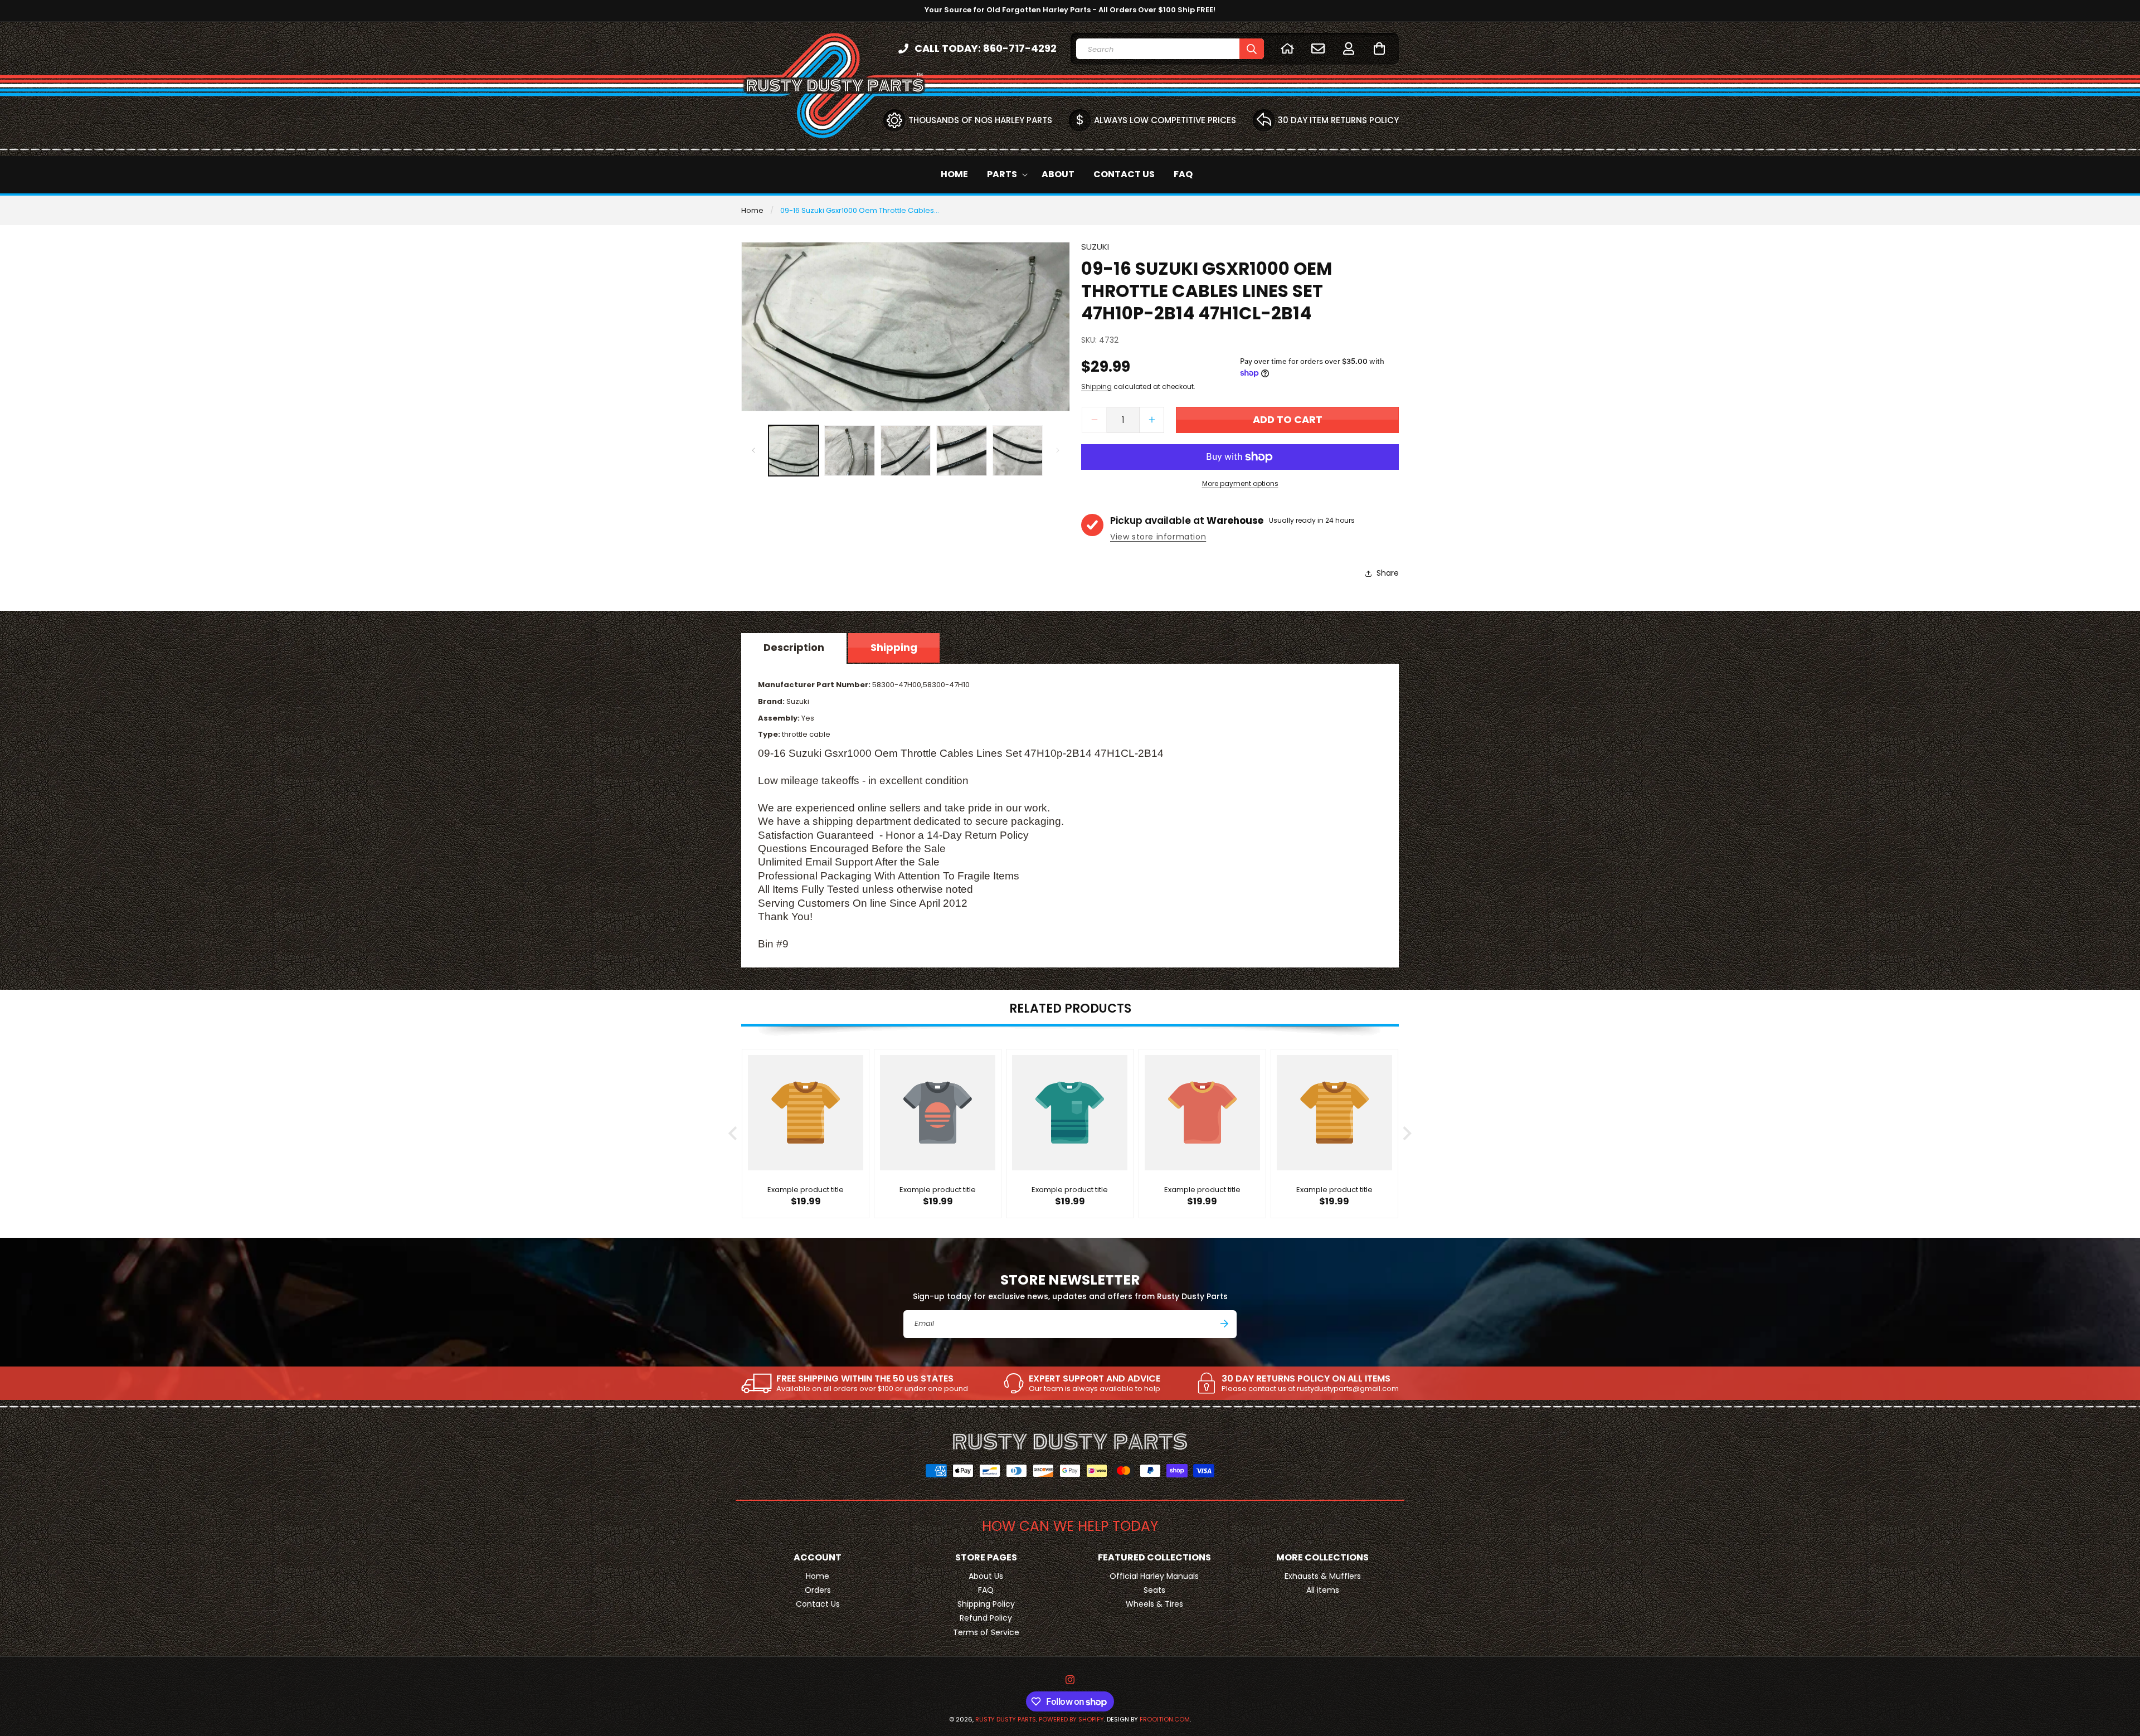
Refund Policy (986, 1618)
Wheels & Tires (1154, 1604)
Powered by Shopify (1071, 1719)
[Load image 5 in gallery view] (1018, 450)
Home (752, 210)
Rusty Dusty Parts (1006, 1719)
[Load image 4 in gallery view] (961, 450)
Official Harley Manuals (1154, 1576)
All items (1323, 1590)
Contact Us (818, 1604)
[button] (1379, 48)
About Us (986, 1576)
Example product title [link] (806, 1190)
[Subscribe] (1224, 1324)
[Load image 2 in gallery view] (849, 450)
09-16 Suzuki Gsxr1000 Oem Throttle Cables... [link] (860, 210)
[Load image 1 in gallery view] (794, 450)
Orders (818, 1590)
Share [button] (1388, 573)
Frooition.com (1165, 1719)
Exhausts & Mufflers (1323, 1576)
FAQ (986, 1590)
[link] (855, 1383)
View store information (1158, 537)
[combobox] (1170, 49)
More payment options (1240, 483)
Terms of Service (986, 1632)
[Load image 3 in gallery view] (906, 450)
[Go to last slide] (734, 1133)
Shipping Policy (986, 1604)
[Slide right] (1058, 450)
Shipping (1096, 386)
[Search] (1252, 49)
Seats (1154, 1590)
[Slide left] (753, 450)
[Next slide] (1406, 1133)
